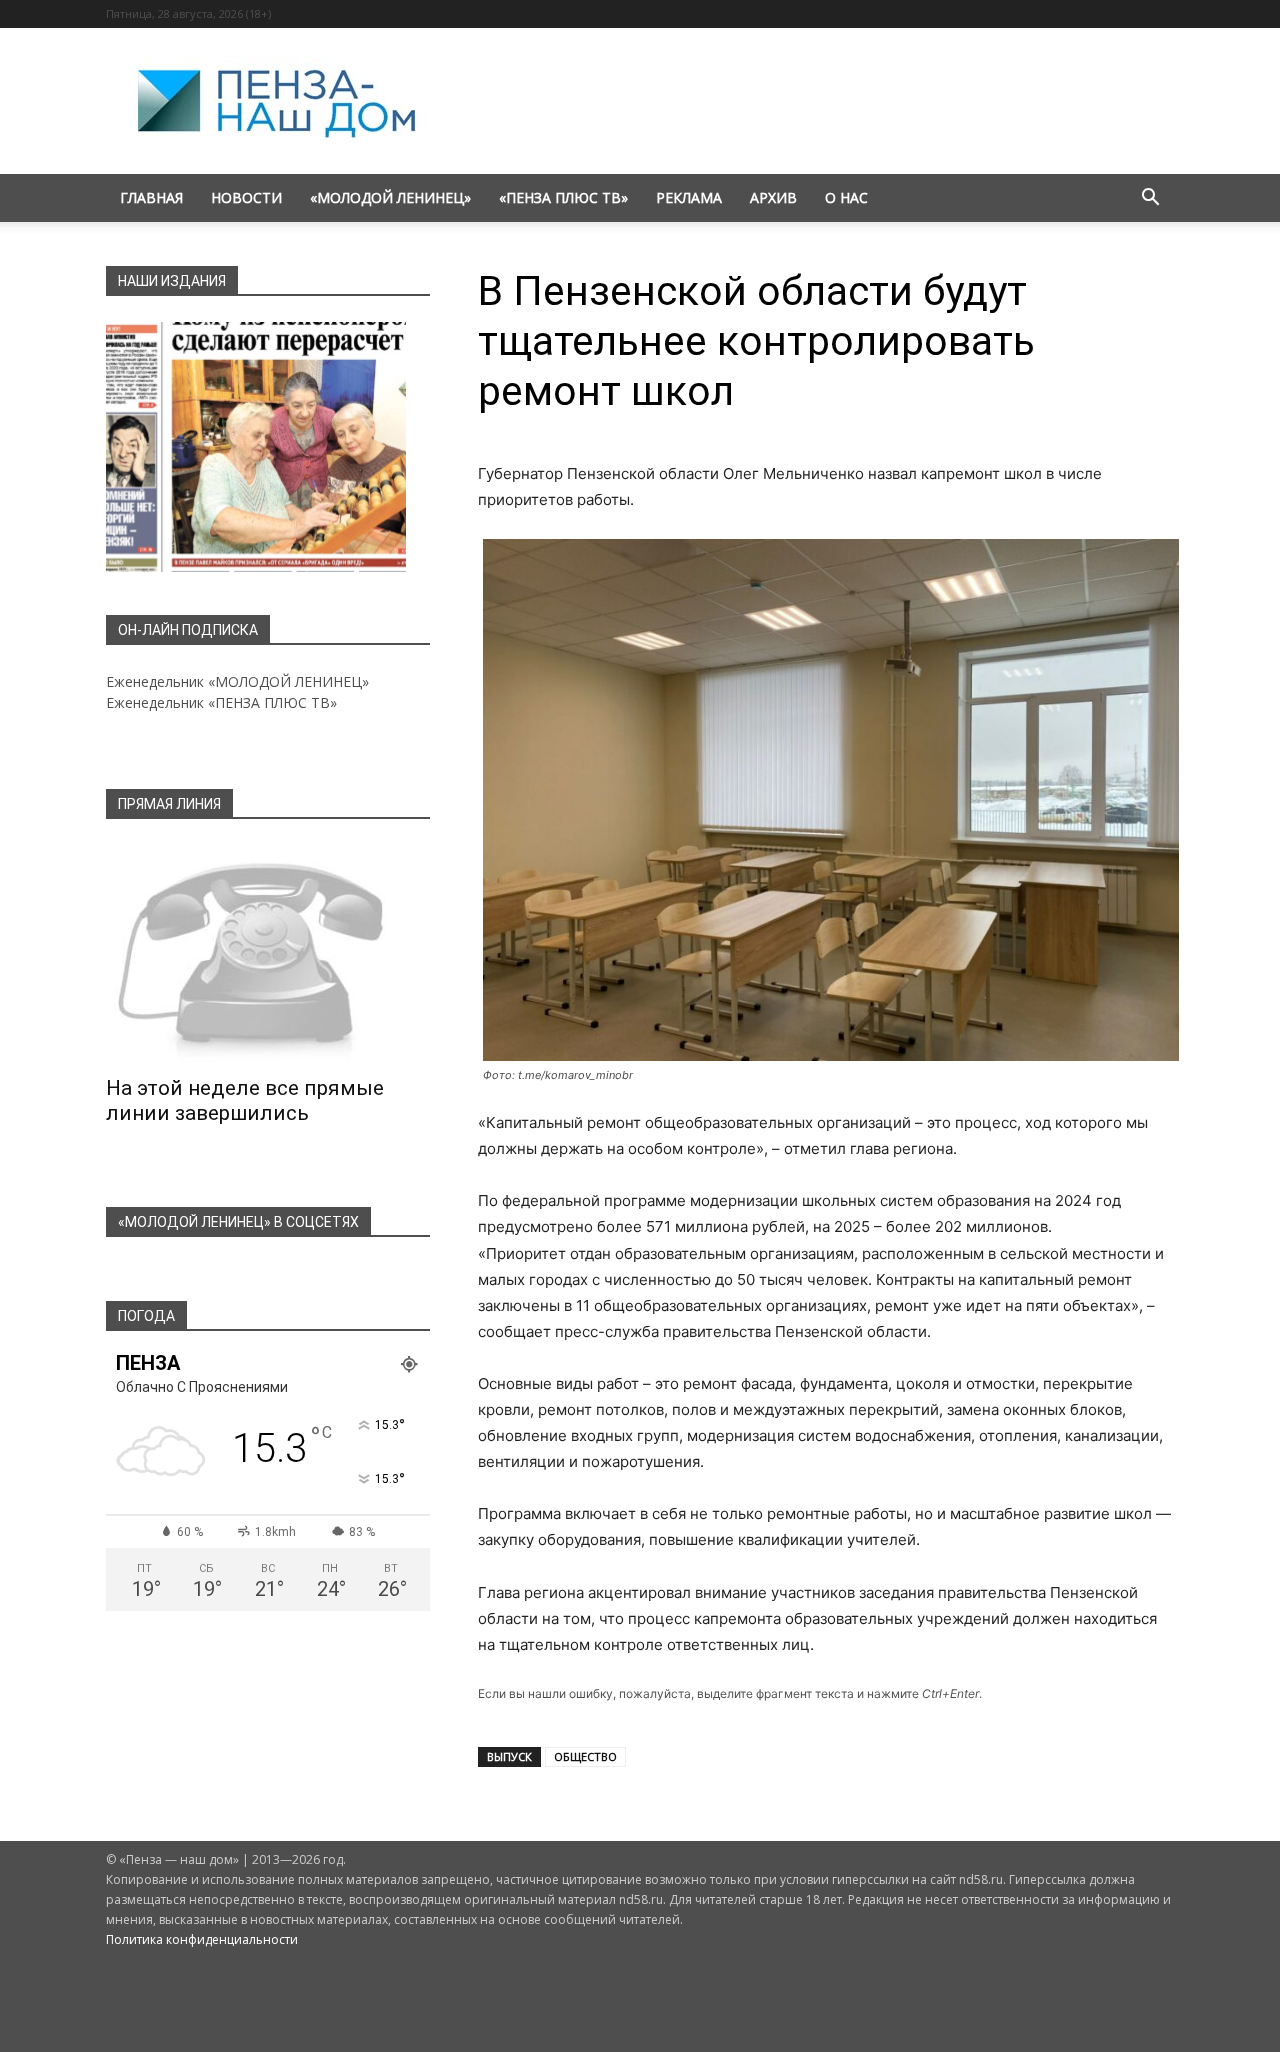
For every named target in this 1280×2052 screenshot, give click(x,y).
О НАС (846, 197)
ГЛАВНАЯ (151, 197)
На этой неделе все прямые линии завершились (245, 1100)
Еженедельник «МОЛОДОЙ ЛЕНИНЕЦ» (237, 681)
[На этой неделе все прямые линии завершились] (268, 954)
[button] (1150, 199)
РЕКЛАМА (689, 197)
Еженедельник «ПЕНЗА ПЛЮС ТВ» (221, 702)
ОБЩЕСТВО (585, 1756)
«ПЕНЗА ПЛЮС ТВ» (563, 197)
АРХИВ (773, 197)
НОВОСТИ (246, 197)
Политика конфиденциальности (202, 1939)
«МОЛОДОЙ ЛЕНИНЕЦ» (390, 197)
